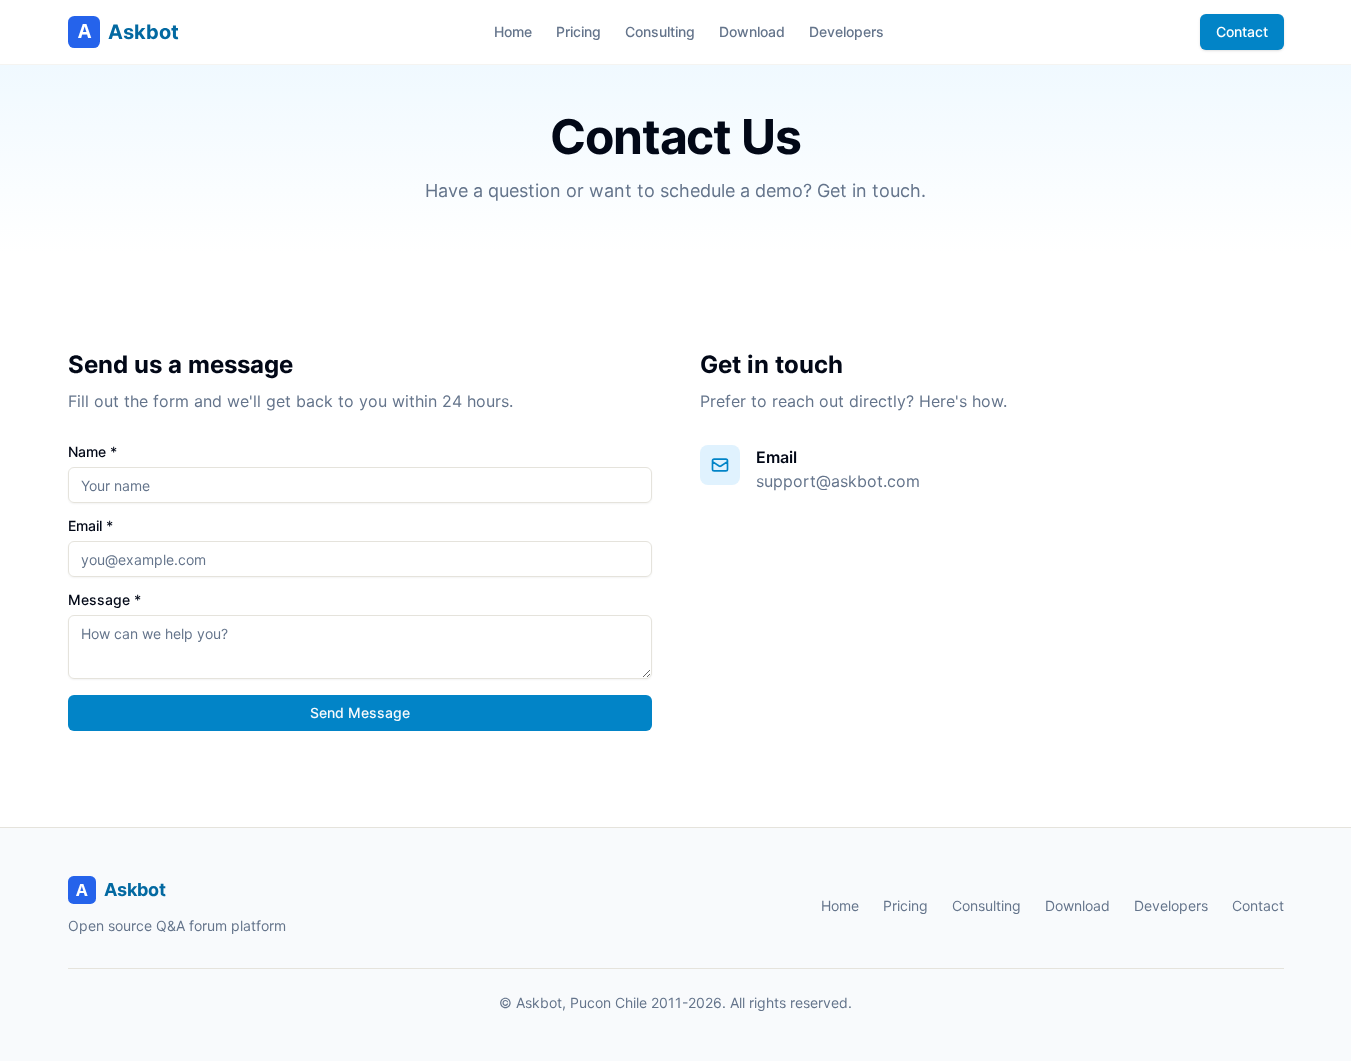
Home (513, 31)
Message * (104, 600)
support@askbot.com (838, 481)
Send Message (360, 712)
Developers (846, 31)
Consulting (660, 31)
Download (752, 31)
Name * (92, 452)
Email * (90, 526)
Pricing (578, 31)
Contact (1242, 31)
